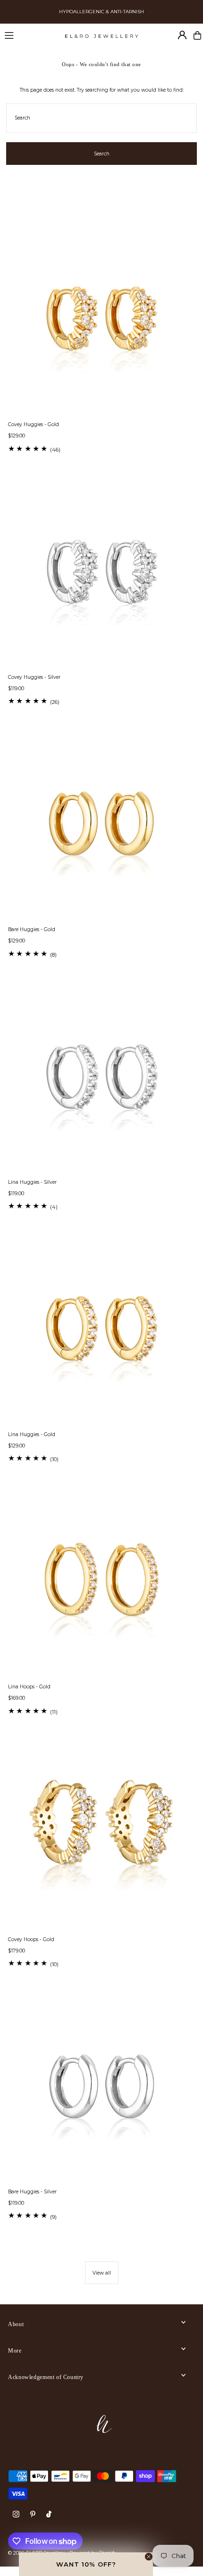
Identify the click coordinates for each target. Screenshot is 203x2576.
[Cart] (197, 35)
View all (102, 2273)
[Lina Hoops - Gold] (101, 1583)
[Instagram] (16, 2515)
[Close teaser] (149, 2557)
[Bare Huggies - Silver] (101, 2088)
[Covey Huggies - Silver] (101, 573)
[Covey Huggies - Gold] (101, 321)
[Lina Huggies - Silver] (101, 1078)
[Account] (182, 35)
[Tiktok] (49, 2515)
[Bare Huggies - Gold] (101, 826)
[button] (86, 2564)
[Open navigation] (30, 35)
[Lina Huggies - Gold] (101, 1331)
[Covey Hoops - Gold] (101, 1836)
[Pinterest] (33, 2515)
